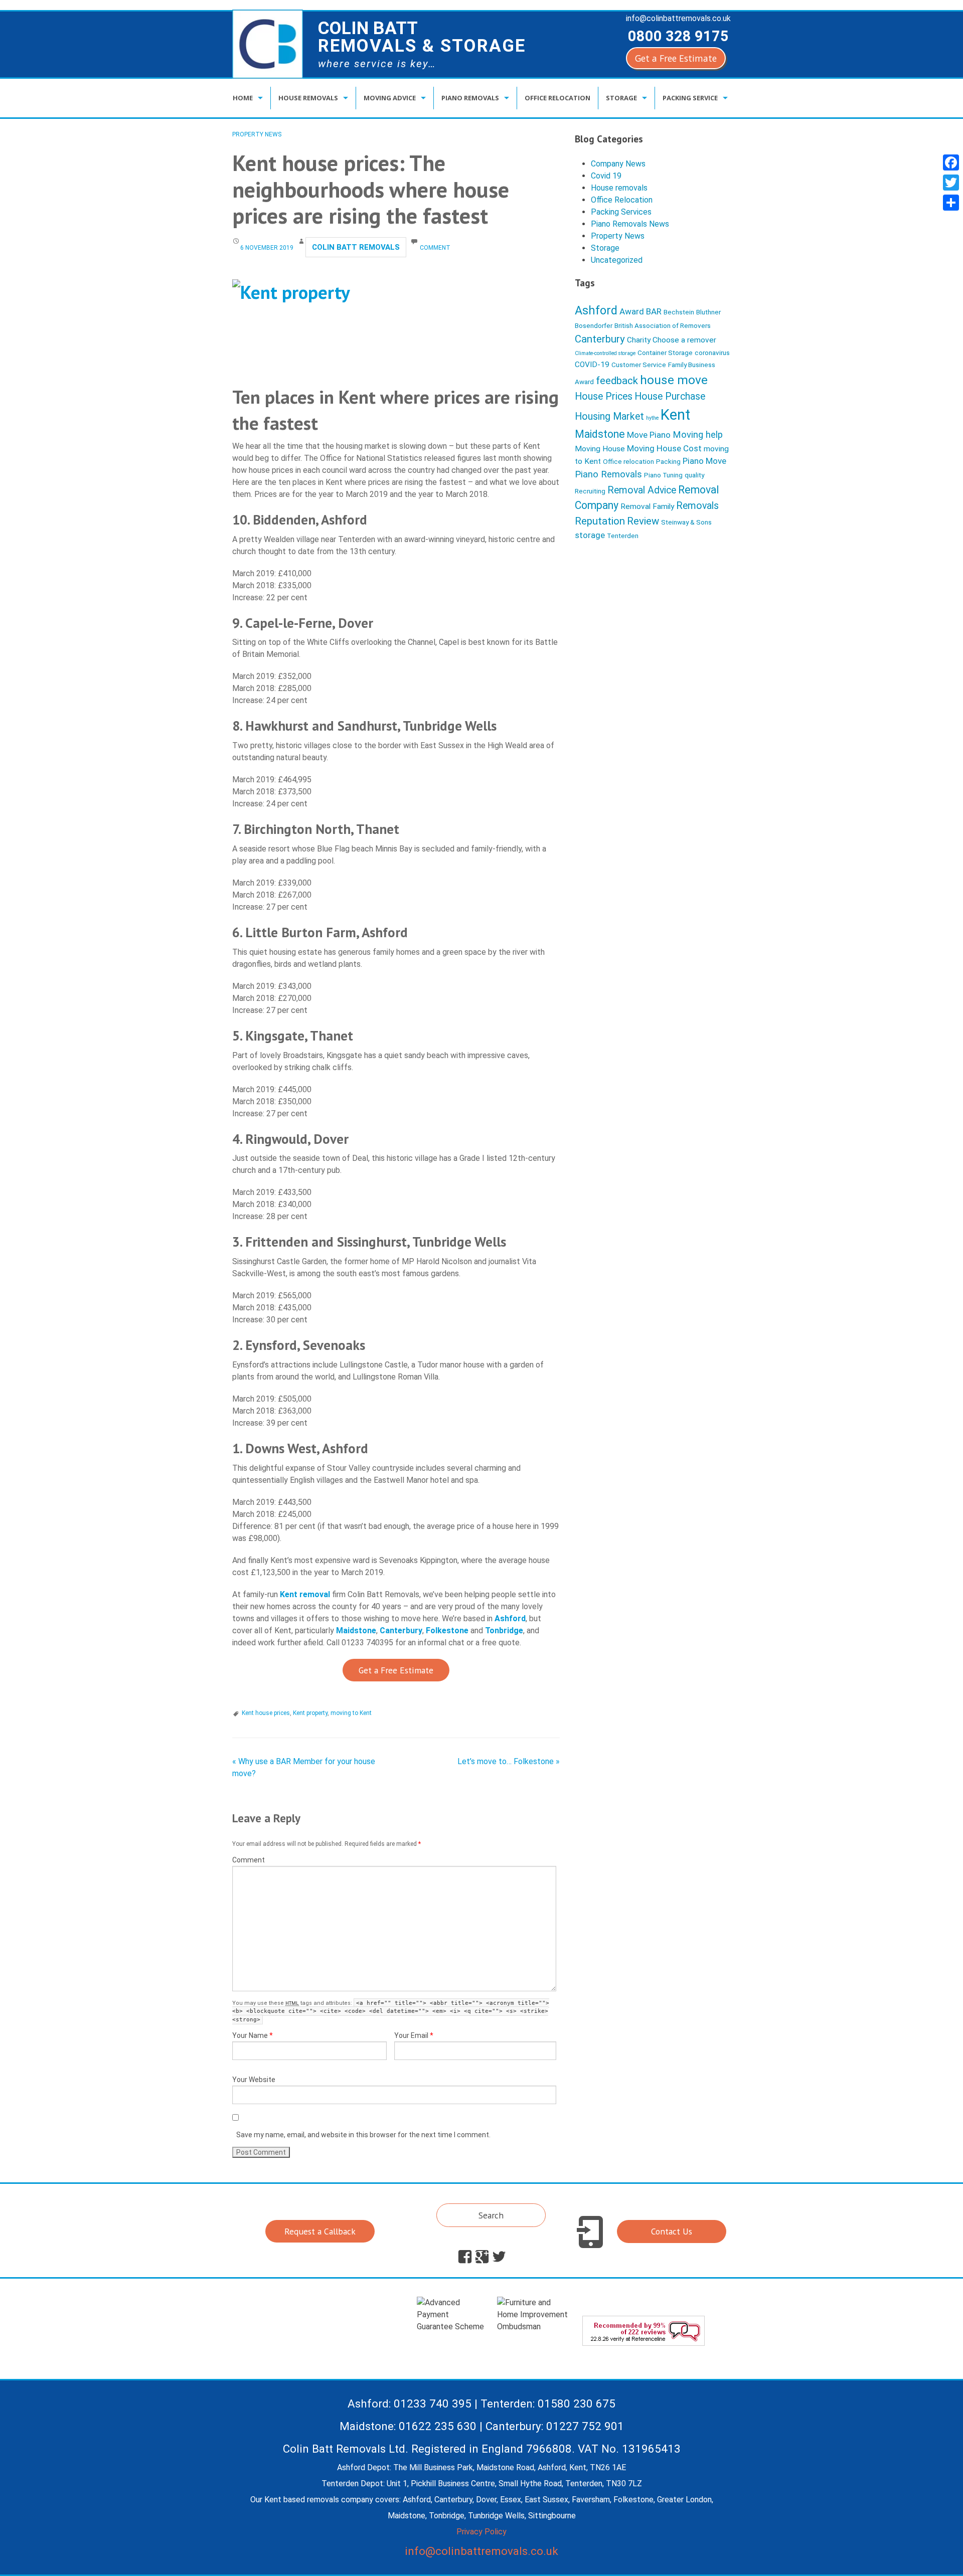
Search (491, 2215)
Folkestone (447, 1630)
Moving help (698, 435)
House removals (619, 188)
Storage (621, 98)
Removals (697, 506)
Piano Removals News (630, 224)
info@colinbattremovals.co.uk (678, 18)
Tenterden (623, 536)
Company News (618, 164)
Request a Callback (320, 2231)
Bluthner (708, 312)
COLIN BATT (422, 37)
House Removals (308, 98)
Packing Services (621, 212)
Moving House (600, 449)
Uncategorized (617, 260)
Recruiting (590, 491)
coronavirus (712, 353)
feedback (617, 381)
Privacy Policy (481, 2532)
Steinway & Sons (686, 522)
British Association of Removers (663, 325)
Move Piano (649, 435)
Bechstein (679, 312)
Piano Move (704, 461)
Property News (257, 134)
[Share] (951, 203)
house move (674, 380)
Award (632, 311)
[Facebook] (951, 162)
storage (590, 535)
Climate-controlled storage (605, 353)
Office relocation (628, 461)
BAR (654, 311)
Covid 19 (606, 176)
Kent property (310, 1713)
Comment (249, 1860)
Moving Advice (390, 98)
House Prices (604, 396)
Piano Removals (470, 98)
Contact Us (672, 2231)
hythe (652, 418)
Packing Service (690, 98)
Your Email (414, 2035)
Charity (639, 340)
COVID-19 (592, 365)
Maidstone (356, 1630)
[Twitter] (951, 183)
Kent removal (305, 1594)
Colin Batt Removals (356, 247)
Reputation (600, 521)
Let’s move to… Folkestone (509, 1761)
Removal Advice (642, 490)
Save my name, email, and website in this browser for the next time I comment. (363, 2135)
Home (243, 98)
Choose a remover (684, 340)
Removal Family (647, 506)
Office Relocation (557, 98)
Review (643, 521)
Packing (668, 461)
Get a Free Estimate (676, 58)
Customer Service (639, 365)
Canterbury (401, 1630)
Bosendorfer (594, 325)
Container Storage (665, 353)
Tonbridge (504, 1630)
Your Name (253, 2035)
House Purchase (670, 396)
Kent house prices (266, 1713)
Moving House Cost (664, 448)
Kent (675, 415)
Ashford (510, 1618)
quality (694, 475)
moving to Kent (351, 1713)
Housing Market (609, 416)
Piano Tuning (663, 475)
